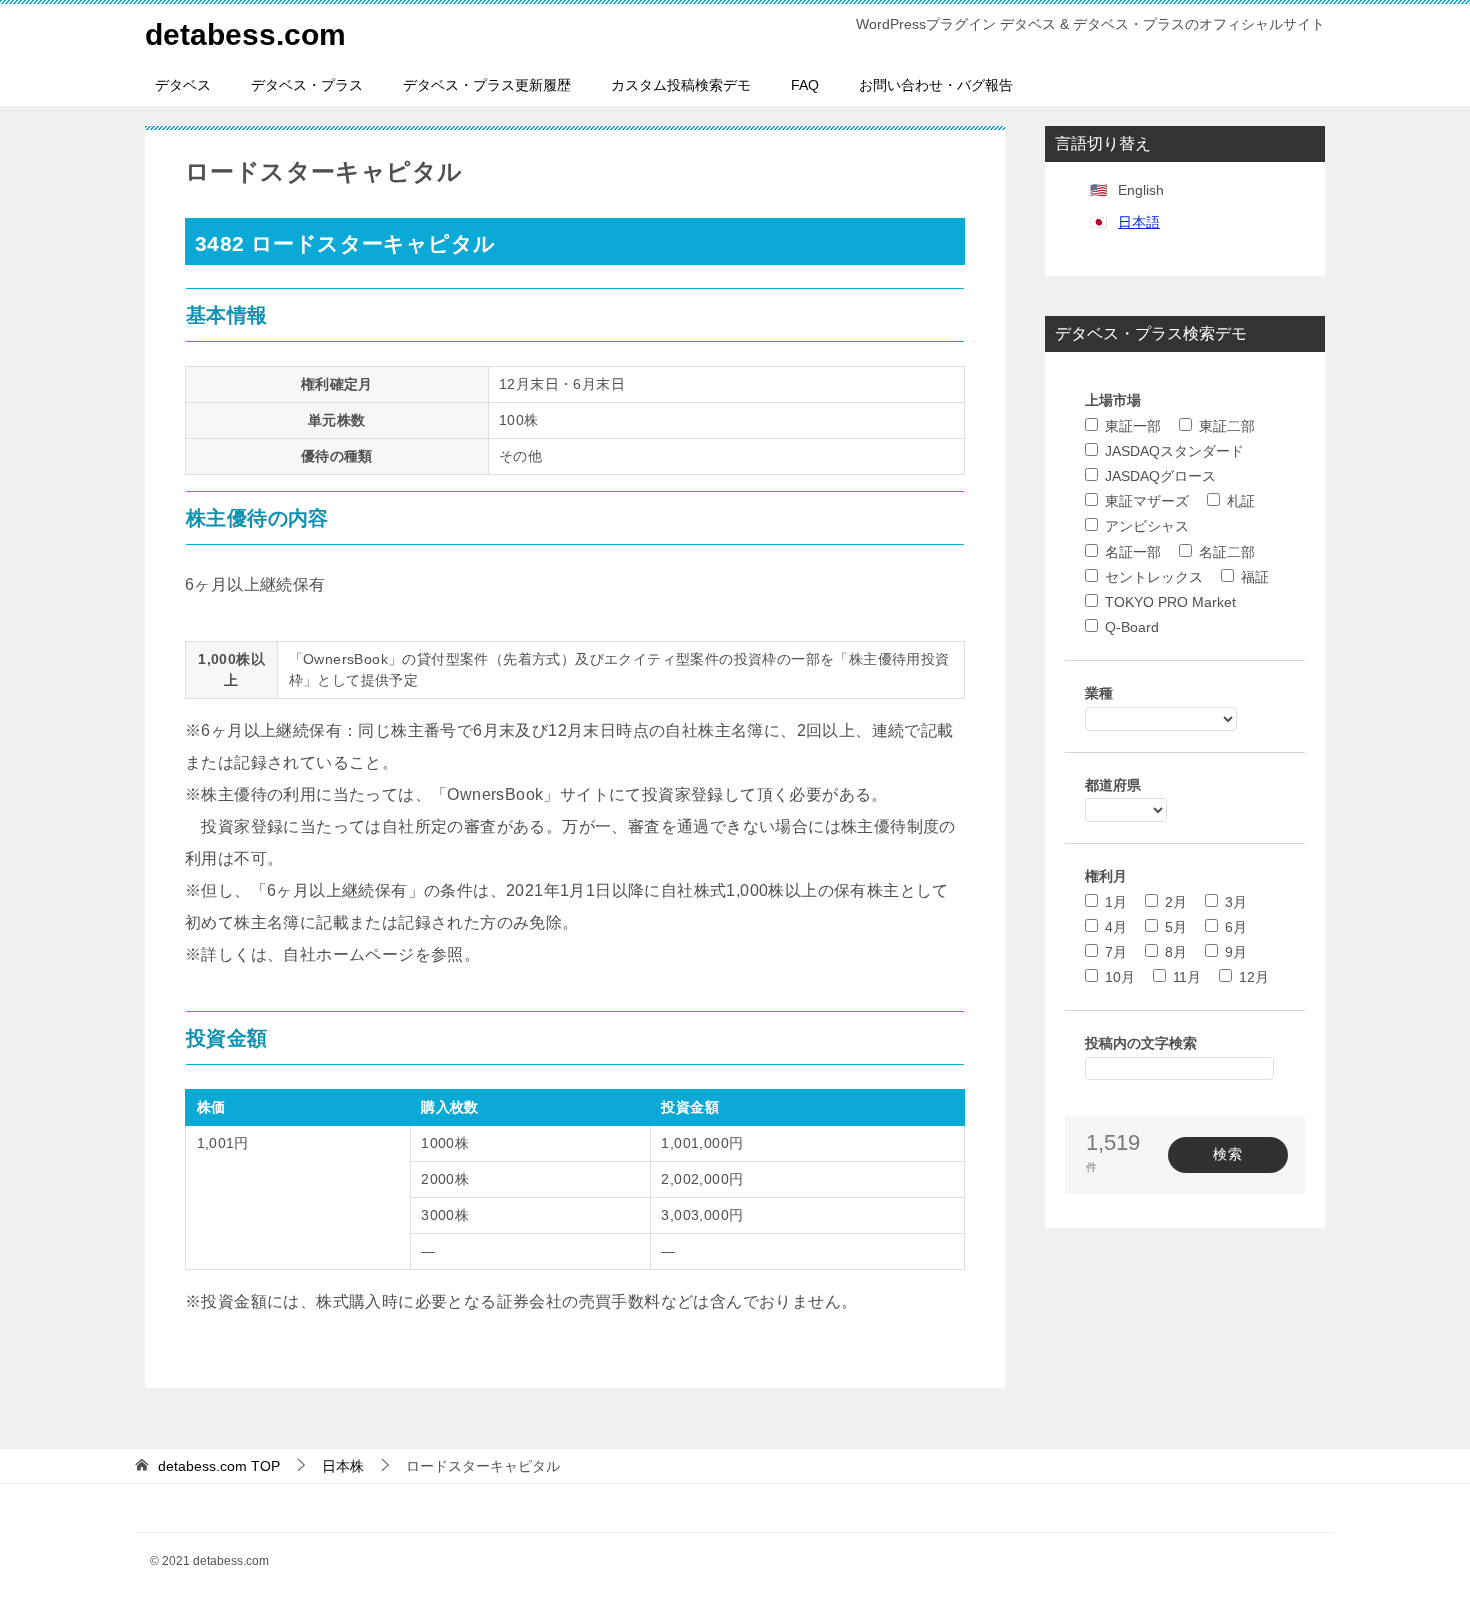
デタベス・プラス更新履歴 (487, 85)
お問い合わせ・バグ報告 (936, 85)
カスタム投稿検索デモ (681, 85)
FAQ (805, 85)
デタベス (183, 85)
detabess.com (245, 34)
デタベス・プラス (307, 85)
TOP (219, 1466)
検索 (1228, 1154)
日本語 (1139, 222)
